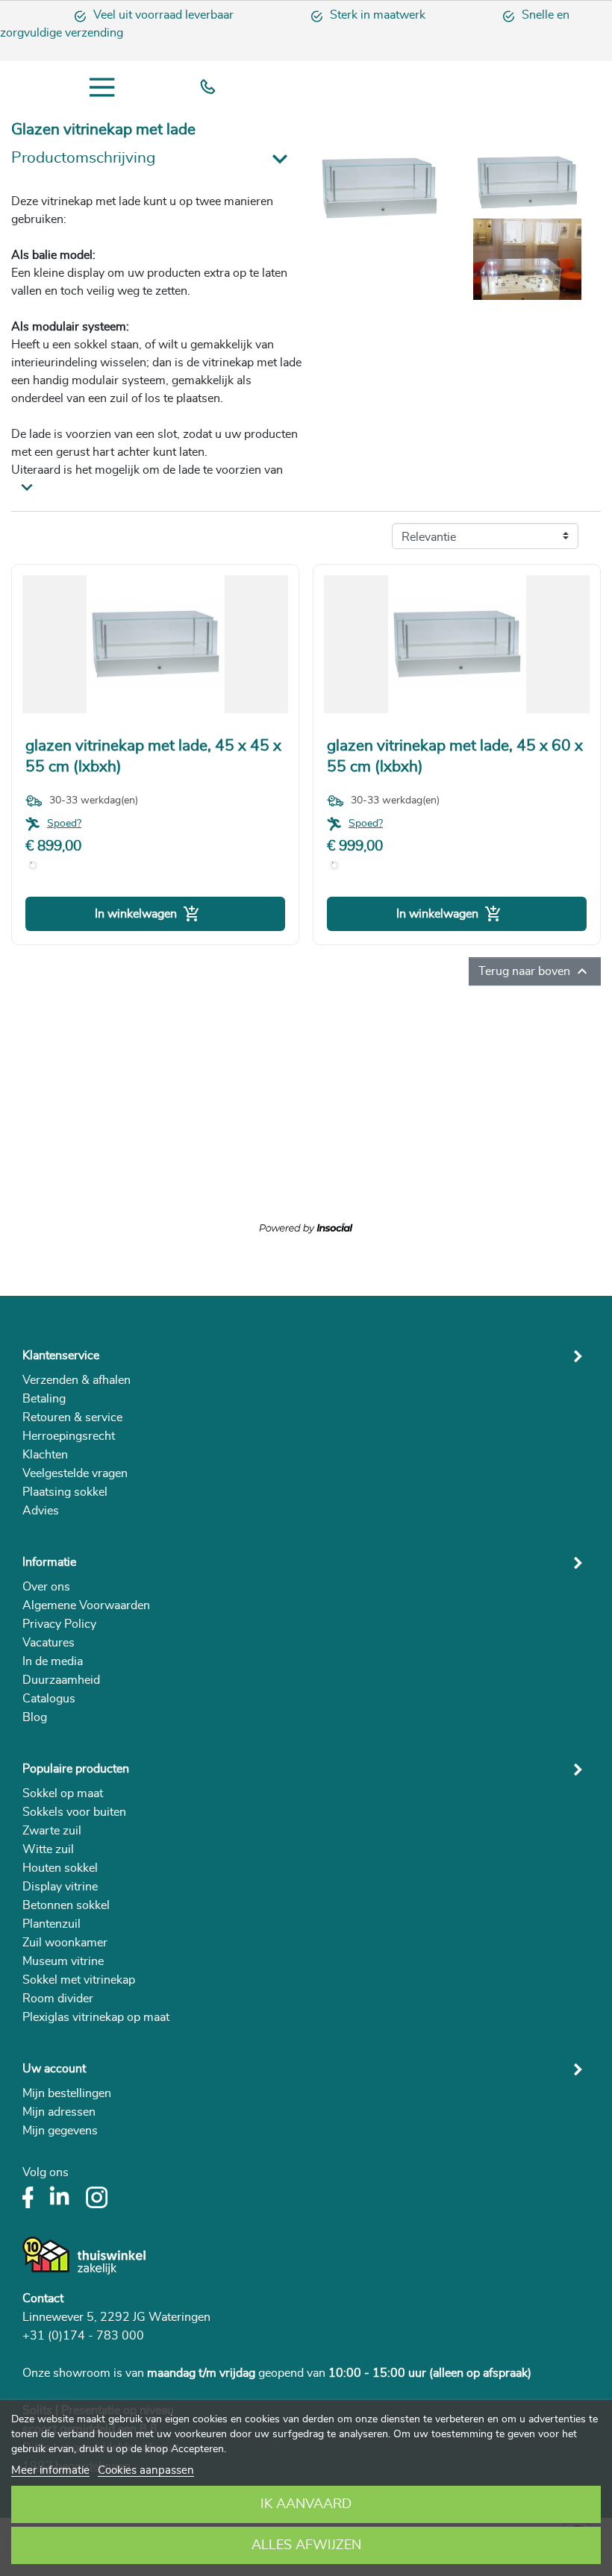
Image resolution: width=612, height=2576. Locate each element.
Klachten (45, 1455)
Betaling (44, 1399)
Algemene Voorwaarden (86, 1605)
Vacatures (49, 1643)
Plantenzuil (51, 1924)
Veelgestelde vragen (75, 1473)
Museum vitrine (63, 1961)
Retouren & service (72, 1417)
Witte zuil (48, 1849)
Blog (35, 1717)
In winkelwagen (148, 914)
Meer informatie (50, 2470)
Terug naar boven (535, 971)
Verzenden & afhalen (76, 1380)
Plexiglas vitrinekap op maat (96, 2017)
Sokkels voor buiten (74, 1812)
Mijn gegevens (60, 2131)
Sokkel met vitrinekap (79, 1980)
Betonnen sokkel (66, 1905)
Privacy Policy (59, 1624)
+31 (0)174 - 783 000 (83, 2336)
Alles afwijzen (306, 2545)
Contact (43, 2298)
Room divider (58, 1999)
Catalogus (49, 1699)
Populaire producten (76, 1769)
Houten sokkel (60, 1868)
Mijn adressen (59, 2112)
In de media (53, 1661)
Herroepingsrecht (69, 1436)
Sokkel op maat (63, 1793)
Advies (41, 1511)
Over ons (46, 1587)
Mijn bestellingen (67, 2093)
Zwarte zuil (52, 1831)
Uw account (54, 2069)
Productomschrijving (83, 158)
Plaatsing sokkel (65, 1492)
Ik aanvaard (306, 2504)
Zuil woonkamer (65, 1943)
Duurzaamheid (61, 1680)
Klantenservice (61, 1356)
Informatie (49, 1562)
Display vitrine (60, 1887)
